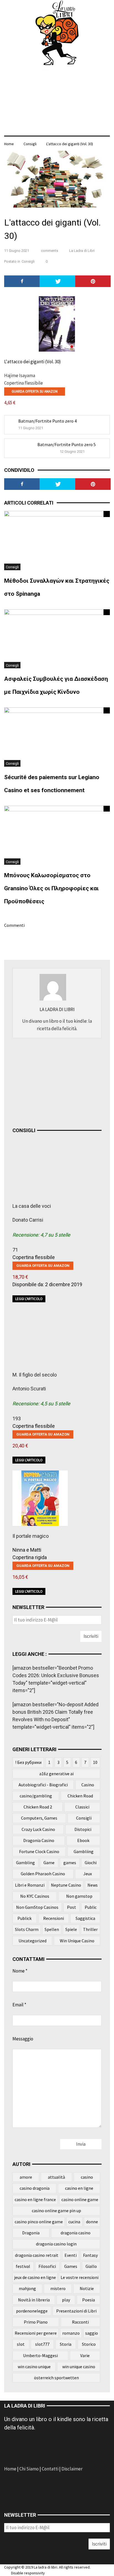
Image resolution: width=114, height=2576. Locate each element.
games (70, 1863)
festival (23, 2266)
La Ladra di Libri (82, 251)
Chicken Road (80, 1796)
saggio (92, 2333)
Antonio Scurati (29, 1389)
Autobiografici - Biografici (43, 1785)
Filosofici (47, 2266)
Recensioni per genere (36, 2333)
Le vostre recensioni (80, 2277)
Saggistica (85, 1918)
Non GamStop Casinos (37, 1907)
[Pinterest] (93, 281)
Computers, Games (39, 1818)
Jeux (88, 1874)
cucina (74, 2222)
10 (95, 1762)
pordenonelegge (32, 2311)
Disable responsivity (28, 2573)
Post (72, 1907)
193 (17, 1419)
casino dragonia (35, 2188)
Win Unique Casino (77, 1941)
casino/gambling (36, 1796)
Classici (82, 1807)
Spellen (52, 1929)
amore (26, 2177)
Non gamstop (79, 1896)
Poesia (89, 2300)
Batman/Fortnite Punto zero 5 (67, 444)
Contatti (50, 2469)
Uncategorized (33, 1941)
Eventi (71, 2255)
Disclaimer (72, 2469)
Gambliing (84, 1851)
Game (49, 1863)
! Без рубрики (28, 1762)
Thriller (90, 1929)
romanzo (71, 2333)
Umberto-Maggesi (40, 2355)
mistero (58, 2288)
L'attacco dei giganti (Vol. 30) (70, 144)
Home (11, 2469)
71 (15, 1250)
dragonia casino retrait (37, 2255)
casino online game (80, 2199)
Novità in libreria (34, 2300)
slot (21, 2344)
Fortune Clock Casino (39, 1851)
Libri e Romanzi (30, 1885)
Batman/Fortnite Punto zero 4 (47, 421)
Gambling (25, 1863)
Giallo (91, 2266)
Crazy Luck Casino (38, 1829)
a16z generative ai (56, 1774)
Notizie (87, 2288)
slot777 (42, 2344)
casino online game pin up (56, 2211)
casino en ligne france (35, 2199)
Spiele (71, 1929)
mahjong (27, 2288)
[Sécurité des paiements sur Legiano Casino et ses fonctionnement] (57, 736)
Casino (88, 1785)
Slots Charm (27, 1929)
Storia (66, 2344)
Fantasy (90, 2255)
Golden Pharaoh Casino (43, 1874)
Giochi (91, 1863)
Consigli (30, 144)
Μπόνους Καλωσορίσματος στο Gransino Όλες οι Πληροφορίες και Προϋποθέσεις (51, 888)
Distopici (83, 1829)
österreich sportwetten (56, 2378)
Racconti (80, 2322)
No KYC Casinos (35, 1896)
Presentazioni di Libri (76, 2311)
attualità (56, 2177)
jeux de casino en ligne (35, 2277)
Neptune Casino (66, 1885)
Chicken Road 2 (38, 1807)
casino (87, 2177)
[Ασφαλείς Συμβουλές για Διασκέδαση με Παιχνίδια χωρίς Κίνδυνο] (57, 638)
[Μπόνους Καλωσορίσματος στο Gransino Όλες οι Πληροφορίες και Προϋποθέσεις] (57, 835)
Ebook (83, 1840)
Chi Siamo (29, 2469)
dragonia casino (76, 2233)
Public (91, 1907)
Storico (89, 2344)
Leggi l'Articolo (29, 1299)
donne (92, 2222)
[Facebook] (22, 281)
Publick (24, 1918)
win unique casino (79, 2367)
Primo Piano (36, 2322)
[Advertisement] (54, 1081)
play (66, 2300)
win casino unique (34, 2367)
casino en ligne (79, 2188)
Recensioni (54, 1918)
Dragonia (31, 2233)
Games (71, 2266)
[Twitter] (57, 281)
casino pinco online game (39, 2222)
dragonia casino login (56, 2244)
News (93, 1885)
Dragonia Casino (39, 1840)
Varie (85, 2355)
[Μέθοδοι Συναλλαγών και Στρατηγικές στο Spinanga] (57, 540)
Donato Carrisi (28, 1220)
